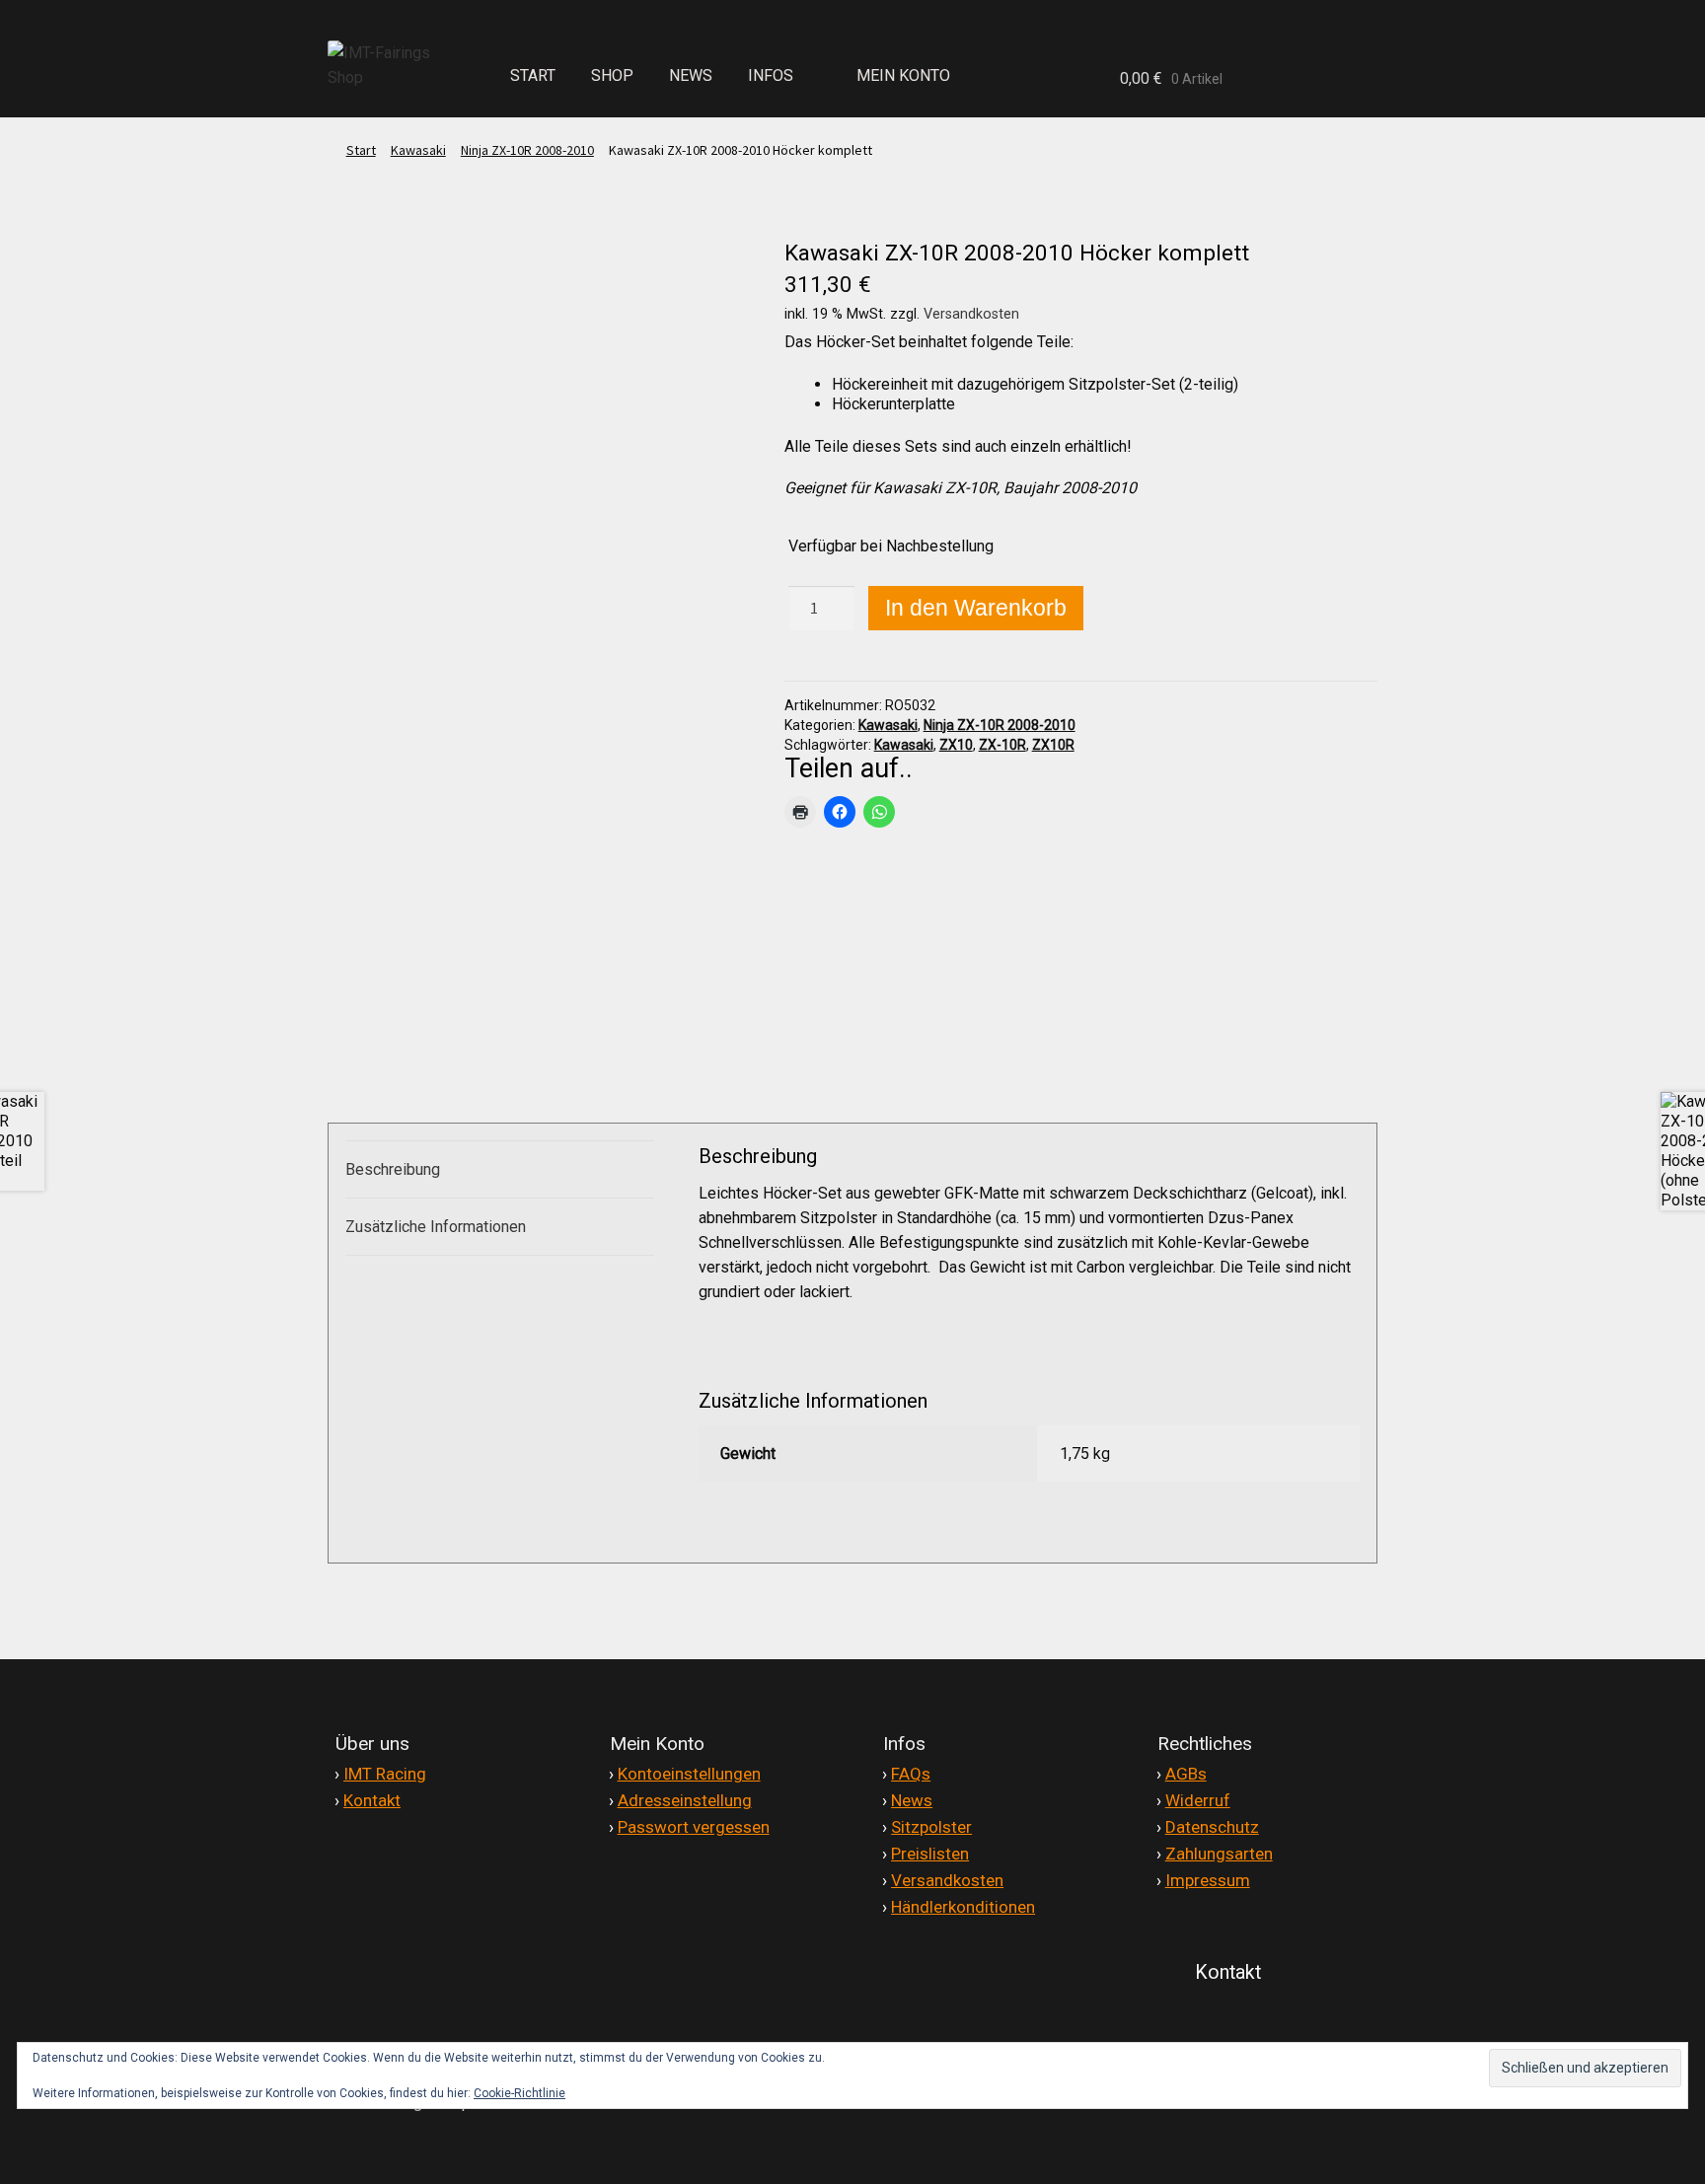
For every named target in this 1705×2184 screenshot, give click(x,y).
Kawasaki (418, 150)
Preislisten (930, 1854)
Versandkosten (971, 314)
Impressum (1208, 1880)
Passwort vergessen (694, 1827)
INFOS (771, 75)
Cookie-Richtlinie (519, 2093)
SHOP (612, 75)
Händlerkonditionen (963, 1907)
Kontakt (372, 1800)
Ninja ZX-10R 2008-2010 (527, 150)
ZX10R (1053, 745)
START (533, 75)
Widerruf (1198, 1800)
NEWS (691, 75)
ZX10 (956, 745)
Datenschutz (1212, 1827)
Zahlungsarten (1219, 1854)
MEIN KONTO (903, 75)
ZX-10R (1002, 745)
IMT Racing (385, 1774)
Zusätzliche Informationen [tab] (436, 1227)
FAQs (911, 1774)
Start (361, 150)
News (912, 1800)
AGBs (1186, 1774)
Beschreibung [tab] (393, 1169)
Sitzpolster (931, 1827)
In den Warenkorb (976, 608)
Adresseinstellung (685, 1800)
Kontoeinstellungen (689, 1774)
